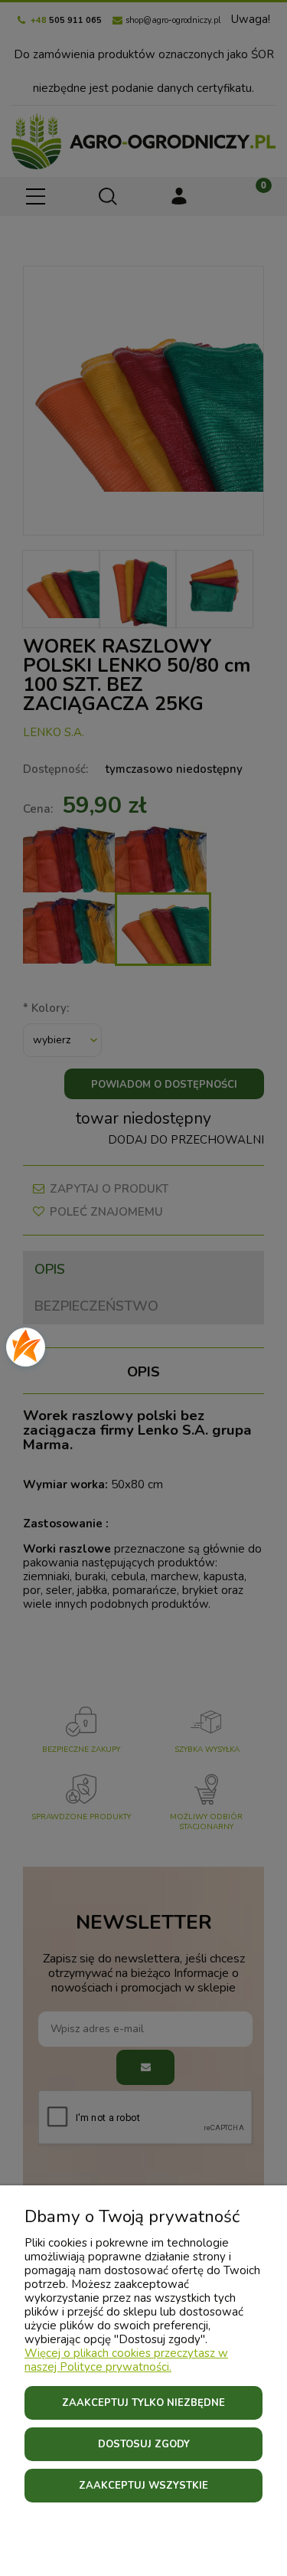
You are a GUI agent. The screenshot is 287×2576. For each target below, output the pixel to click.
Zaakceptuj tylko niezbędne (143, 2403)
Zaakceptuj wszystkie (143, 2486)
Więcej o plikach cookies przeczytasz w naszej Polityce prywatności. (126, 2360)
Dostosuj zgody (144, 2444)
